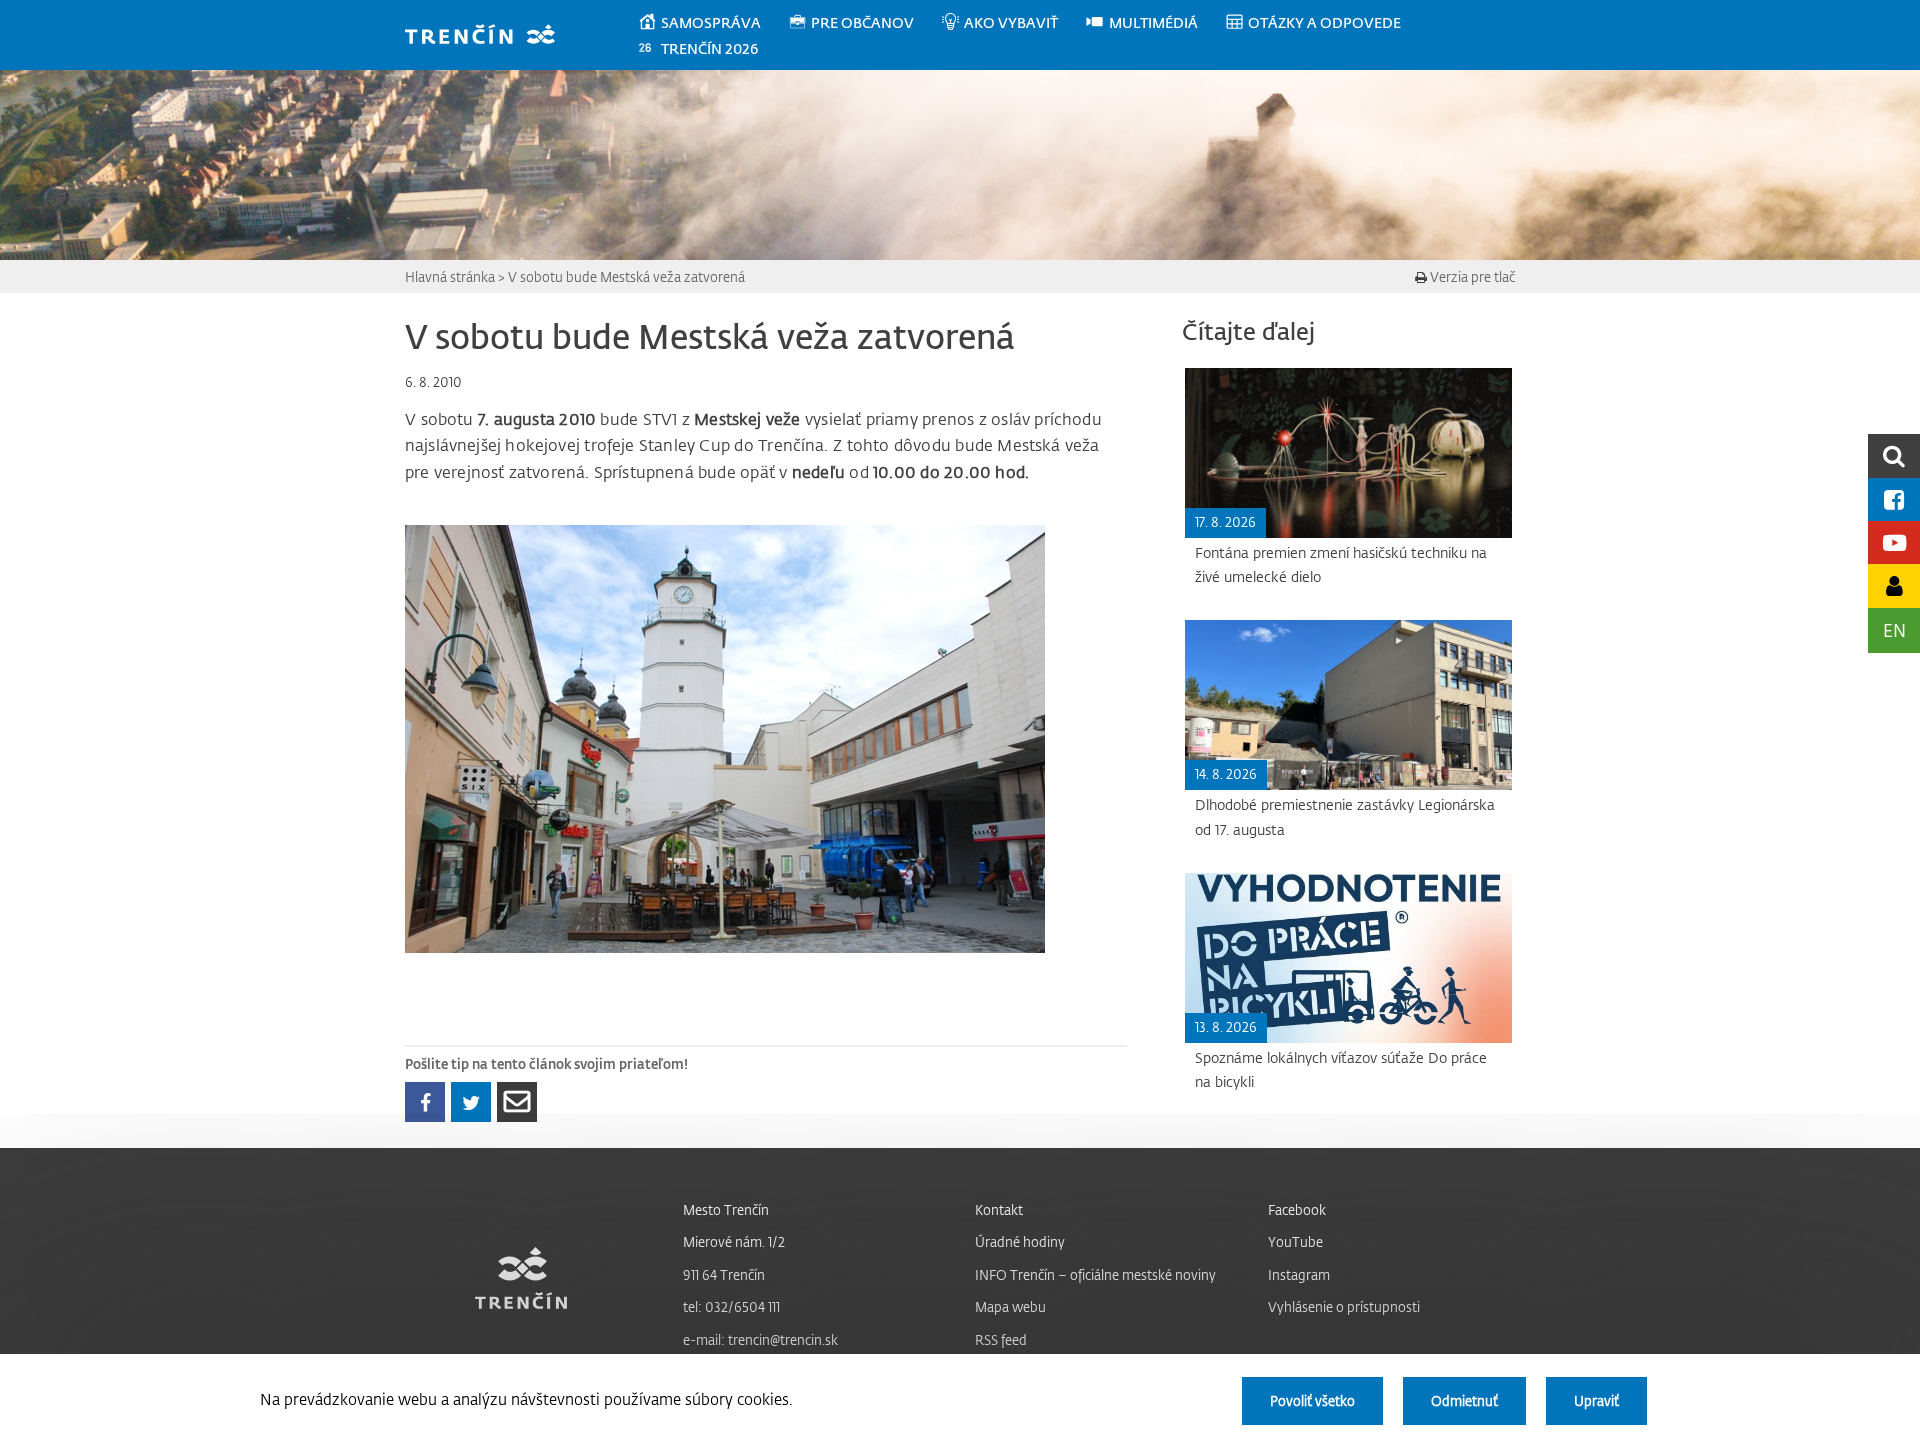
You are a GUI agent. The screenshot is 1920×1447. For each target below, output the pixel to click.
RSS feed (1001, 1339)
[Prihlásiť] (1894, 585)
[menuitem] (712, 23)
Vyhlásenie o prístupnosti (1344, 1306)
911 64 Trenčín (724, 1274)
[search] (1894, 455)
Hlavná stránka (450, 276)
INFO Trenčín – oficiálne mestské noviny (1095, 1274)
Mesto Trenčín (726, 1209)
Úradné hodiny (1020, 1241)
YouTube (1295, 1241)
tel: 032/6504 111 (731, 1306)
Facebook (1297, 1209)
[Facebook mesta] (1894, 499)
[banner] (489, 36)
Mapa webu (1010, 1306)
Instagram (1299, 1274)
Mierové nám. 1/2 (734, 1241)
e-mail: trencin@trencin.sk (760, 1339)
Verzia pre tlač (1471, 276)
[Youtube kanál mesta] (1894, 542)
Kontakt (999, 1209)
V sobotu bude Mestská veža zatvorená (626, 276)
